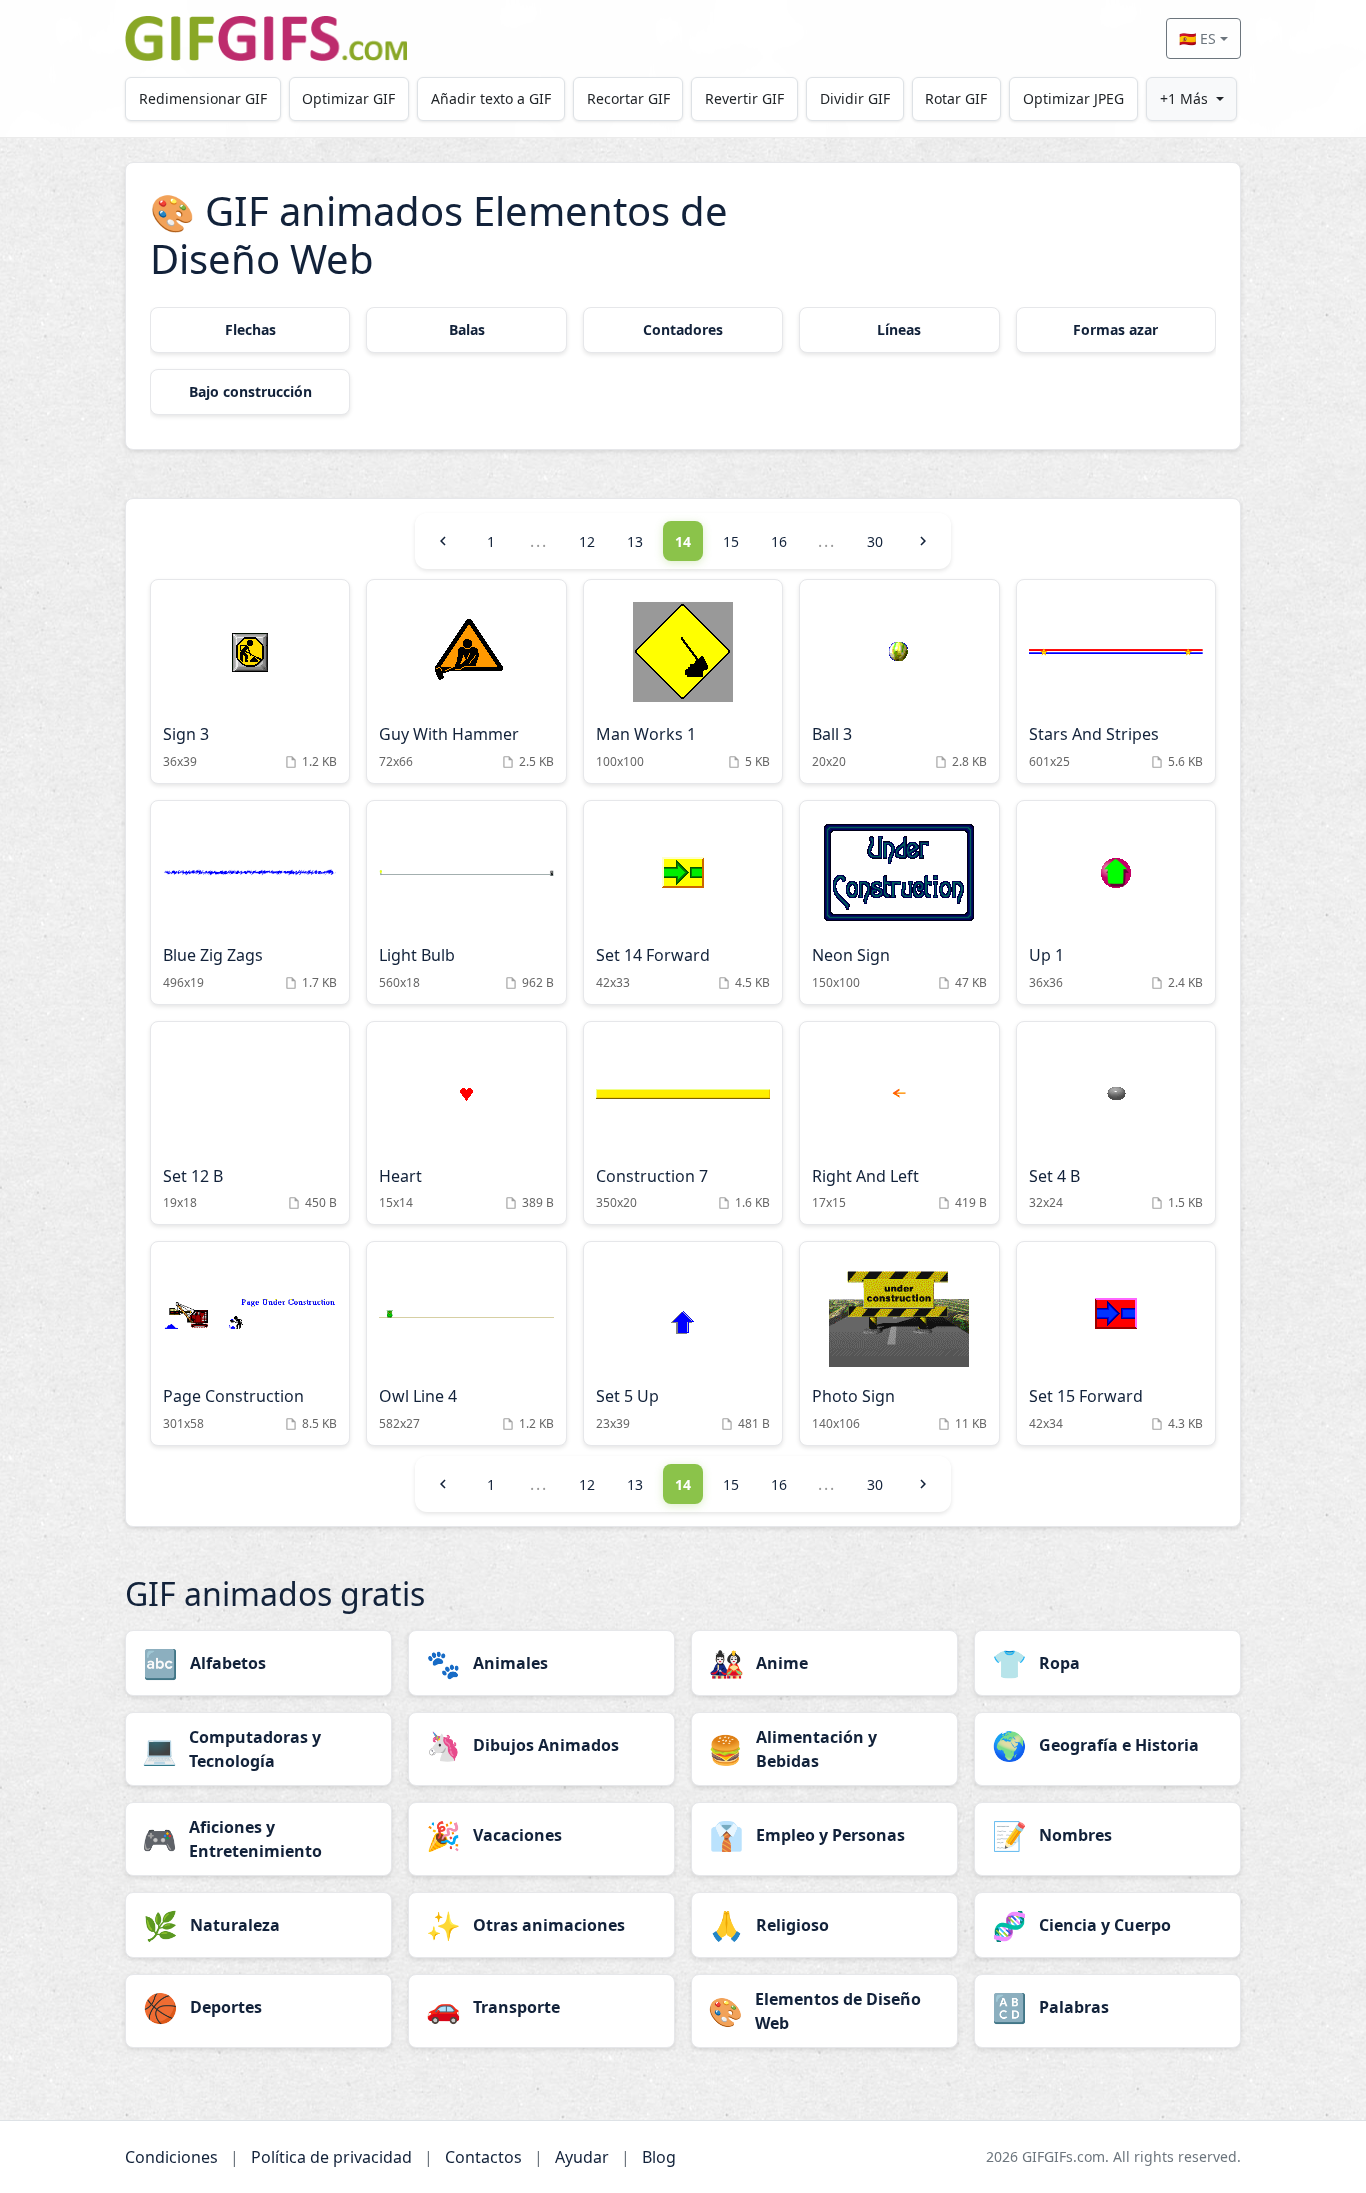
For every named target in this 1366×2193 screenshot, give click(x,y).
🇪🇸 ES (1197, 38)
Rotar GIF (956, 98)
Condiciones (171, 2157)
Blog (659, 2157)
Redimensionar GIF (203, 98)
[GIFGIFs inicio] (266, 38)
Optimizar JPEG (1073, 98)
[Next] (923, 541)
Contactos (483, 2157)
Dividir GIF (855, 98)
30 (875, 541)
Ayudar (582, 2157)
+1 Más (1184, 98)
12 (587, 541)
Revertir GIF (744, 98)
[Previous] (443, 541)
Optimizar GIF (348, 98)
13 (635, 541)
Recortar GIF (628, 98)
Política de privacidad (331, 2157)
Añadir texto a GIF (491, 98)
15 (731, 541)
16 (779, 541)
